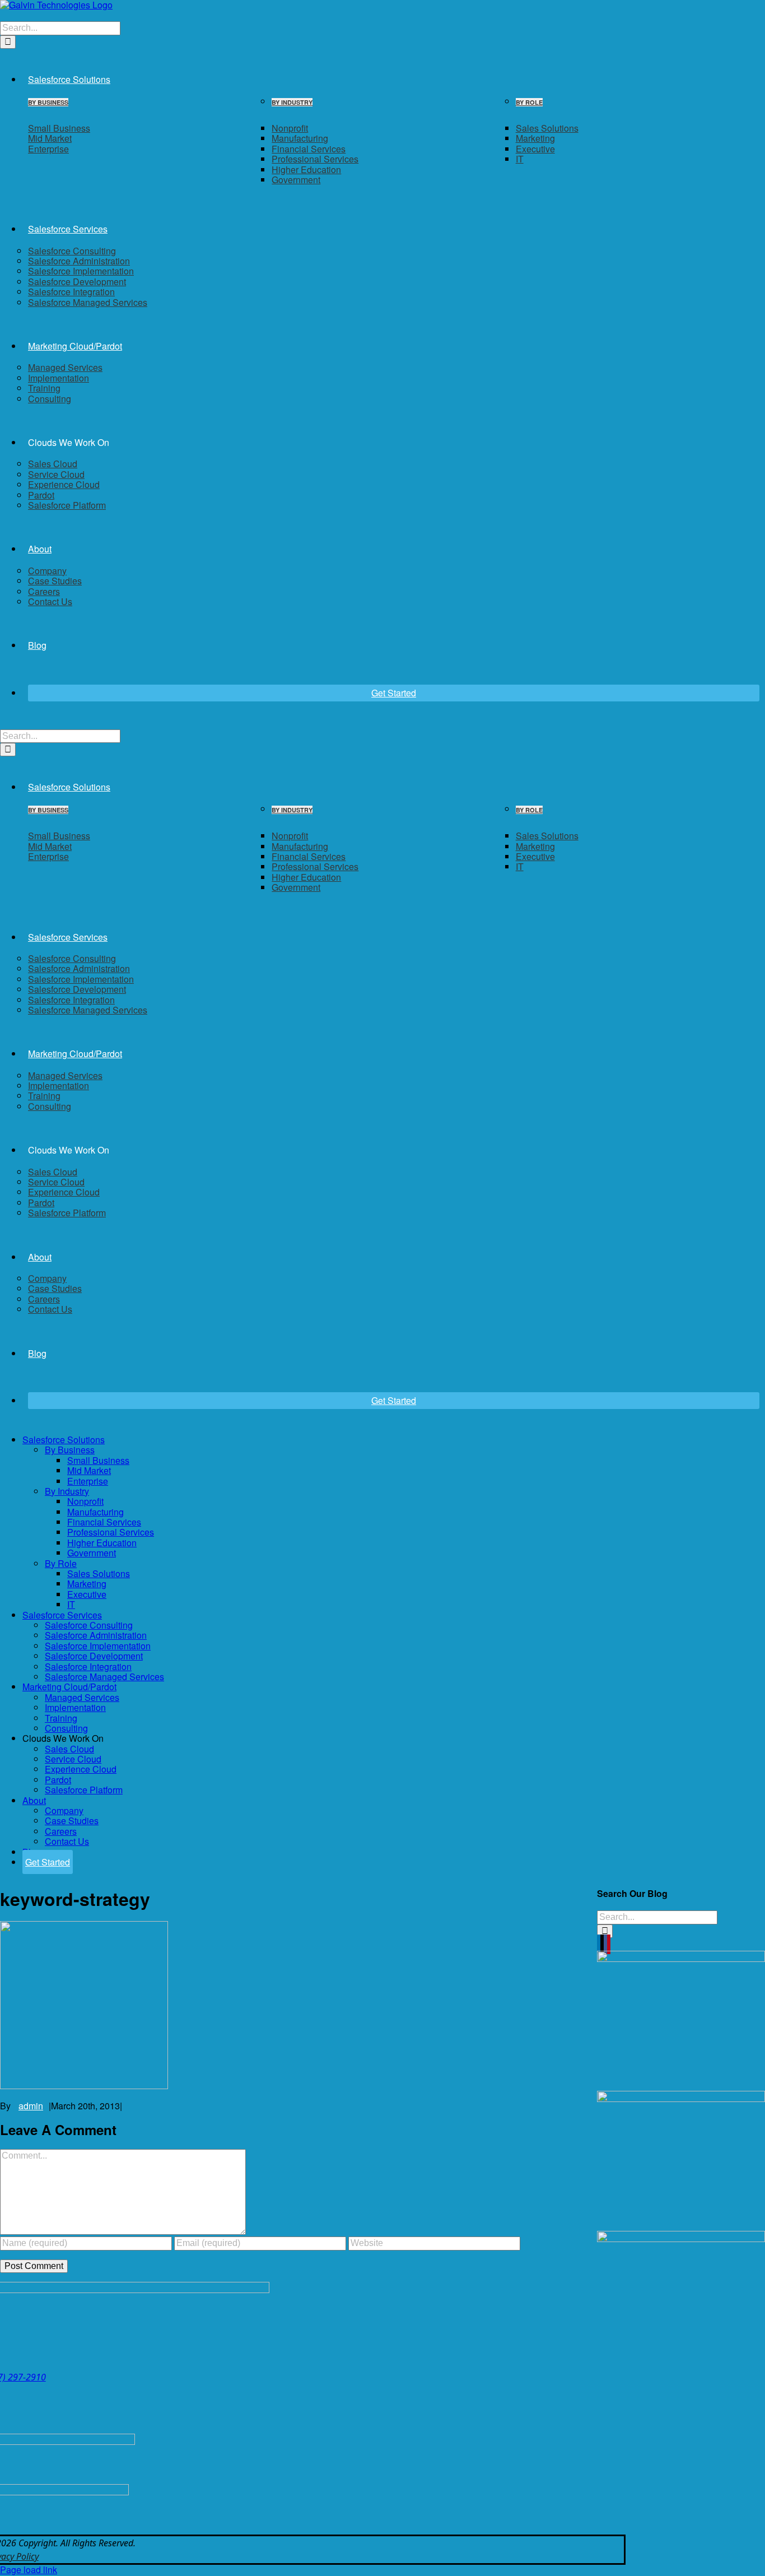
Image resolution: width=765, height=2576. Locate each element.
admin (31, 2106)
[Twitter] (602, 1944)
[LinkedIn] (599, 1944)
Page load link (29, 2570)
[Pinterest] (609, 1944)
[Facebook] (605, 1944)
